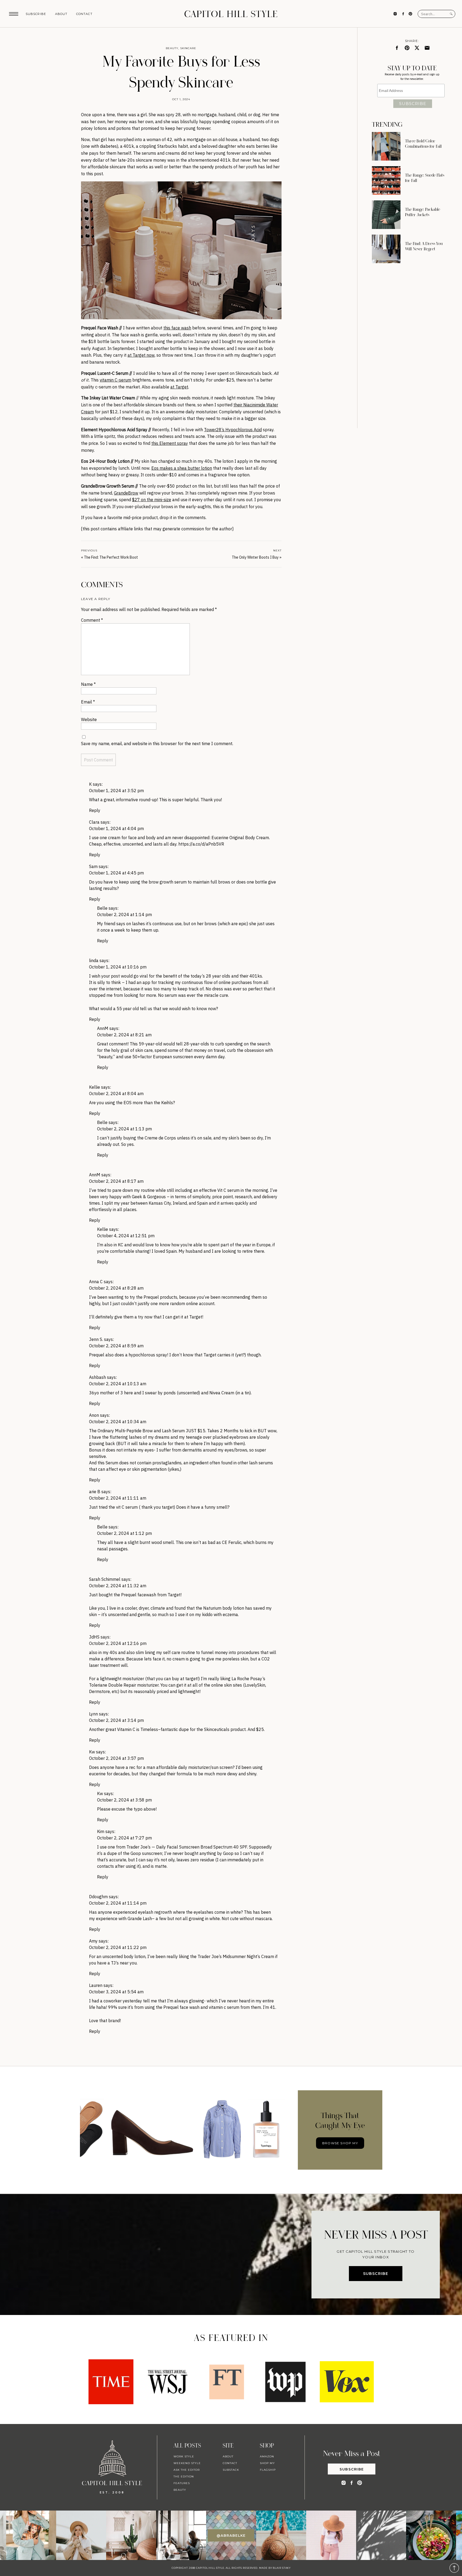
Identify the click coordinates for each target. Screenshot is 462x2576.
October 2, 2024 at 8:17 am (116, 1181)
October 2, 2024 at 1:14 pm (124, 915)
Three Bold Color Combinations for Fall (423, 144)
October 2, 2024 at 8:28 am (116, 1288)
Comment (92, 620)
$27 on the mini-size (152, 500)
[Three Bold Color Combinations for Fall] (386, 146)
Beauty (172, 48)
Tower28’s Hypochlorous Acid (233, 430)
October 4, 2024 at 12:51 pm (126, 1236)
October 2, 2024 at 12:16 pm (118, 1643)
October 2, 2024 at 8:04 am (116, 1094)
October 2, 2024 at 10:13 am (118, 1384)
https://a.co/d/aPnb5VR (201, 844)
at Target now (141, 355)
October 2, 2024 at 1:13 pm (124, 1129)
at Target (179, 387)
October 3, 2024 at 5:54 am (116, 1992)
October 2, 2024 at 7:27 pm (124, 1838)
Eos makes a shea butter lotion (182, 468)
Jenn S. (96, 1339)
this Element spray (170, 443)
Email (88, 702)
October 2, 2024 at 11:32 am (118, 1586)
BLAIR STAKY (281, 2568)
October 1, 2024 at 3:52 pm (116, 791)
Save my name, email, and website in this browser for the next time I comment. (157, 744)
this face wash (177, 328)
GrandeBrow (126, 493)
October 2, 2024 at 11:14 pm (118, 1903)
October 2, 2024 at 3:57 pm (116, 1758)
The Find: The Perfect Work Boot (111, 557)
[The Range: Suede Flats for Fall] (386, 180)
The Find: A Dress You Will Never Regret (424, 246)
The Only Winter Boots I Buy (255, 557)
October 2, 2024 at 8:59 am (116, 1346)
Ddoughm (98, 1897)
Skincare (188, 48)
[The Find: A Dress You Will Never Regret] (386, 249)
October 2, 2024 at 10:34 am (118, 1422)
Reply (95, 810)
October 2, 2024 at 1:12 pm (124, 1533)
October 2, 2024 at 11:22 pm (118, 1947)
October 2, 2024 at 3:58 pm (124, 1800)
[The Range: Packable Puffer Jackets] (386, 215)
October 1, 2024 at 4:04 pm (116, 828)
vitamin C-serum (115, 380)
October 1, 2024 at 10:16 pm (118, 967)
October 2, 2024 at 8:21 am (124, 1035)
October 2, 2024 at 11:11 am (118, 1498)
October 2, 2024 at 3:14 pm (116, 1720)
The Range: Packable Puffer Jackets (423, 212)
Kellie (95, 1087)
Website (89, 719)
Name (88, 684)
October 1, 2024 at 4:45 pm (116, 873)
